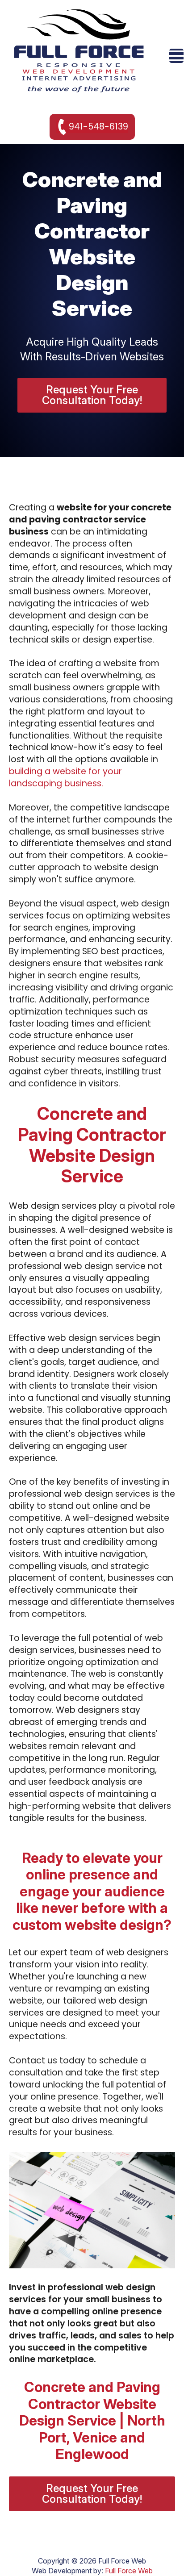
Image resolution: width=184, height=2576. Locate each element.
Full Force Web (129, 2571)
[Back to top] (162, 2554)
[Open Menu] (176, 56)
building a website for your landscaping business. (65, 777)
